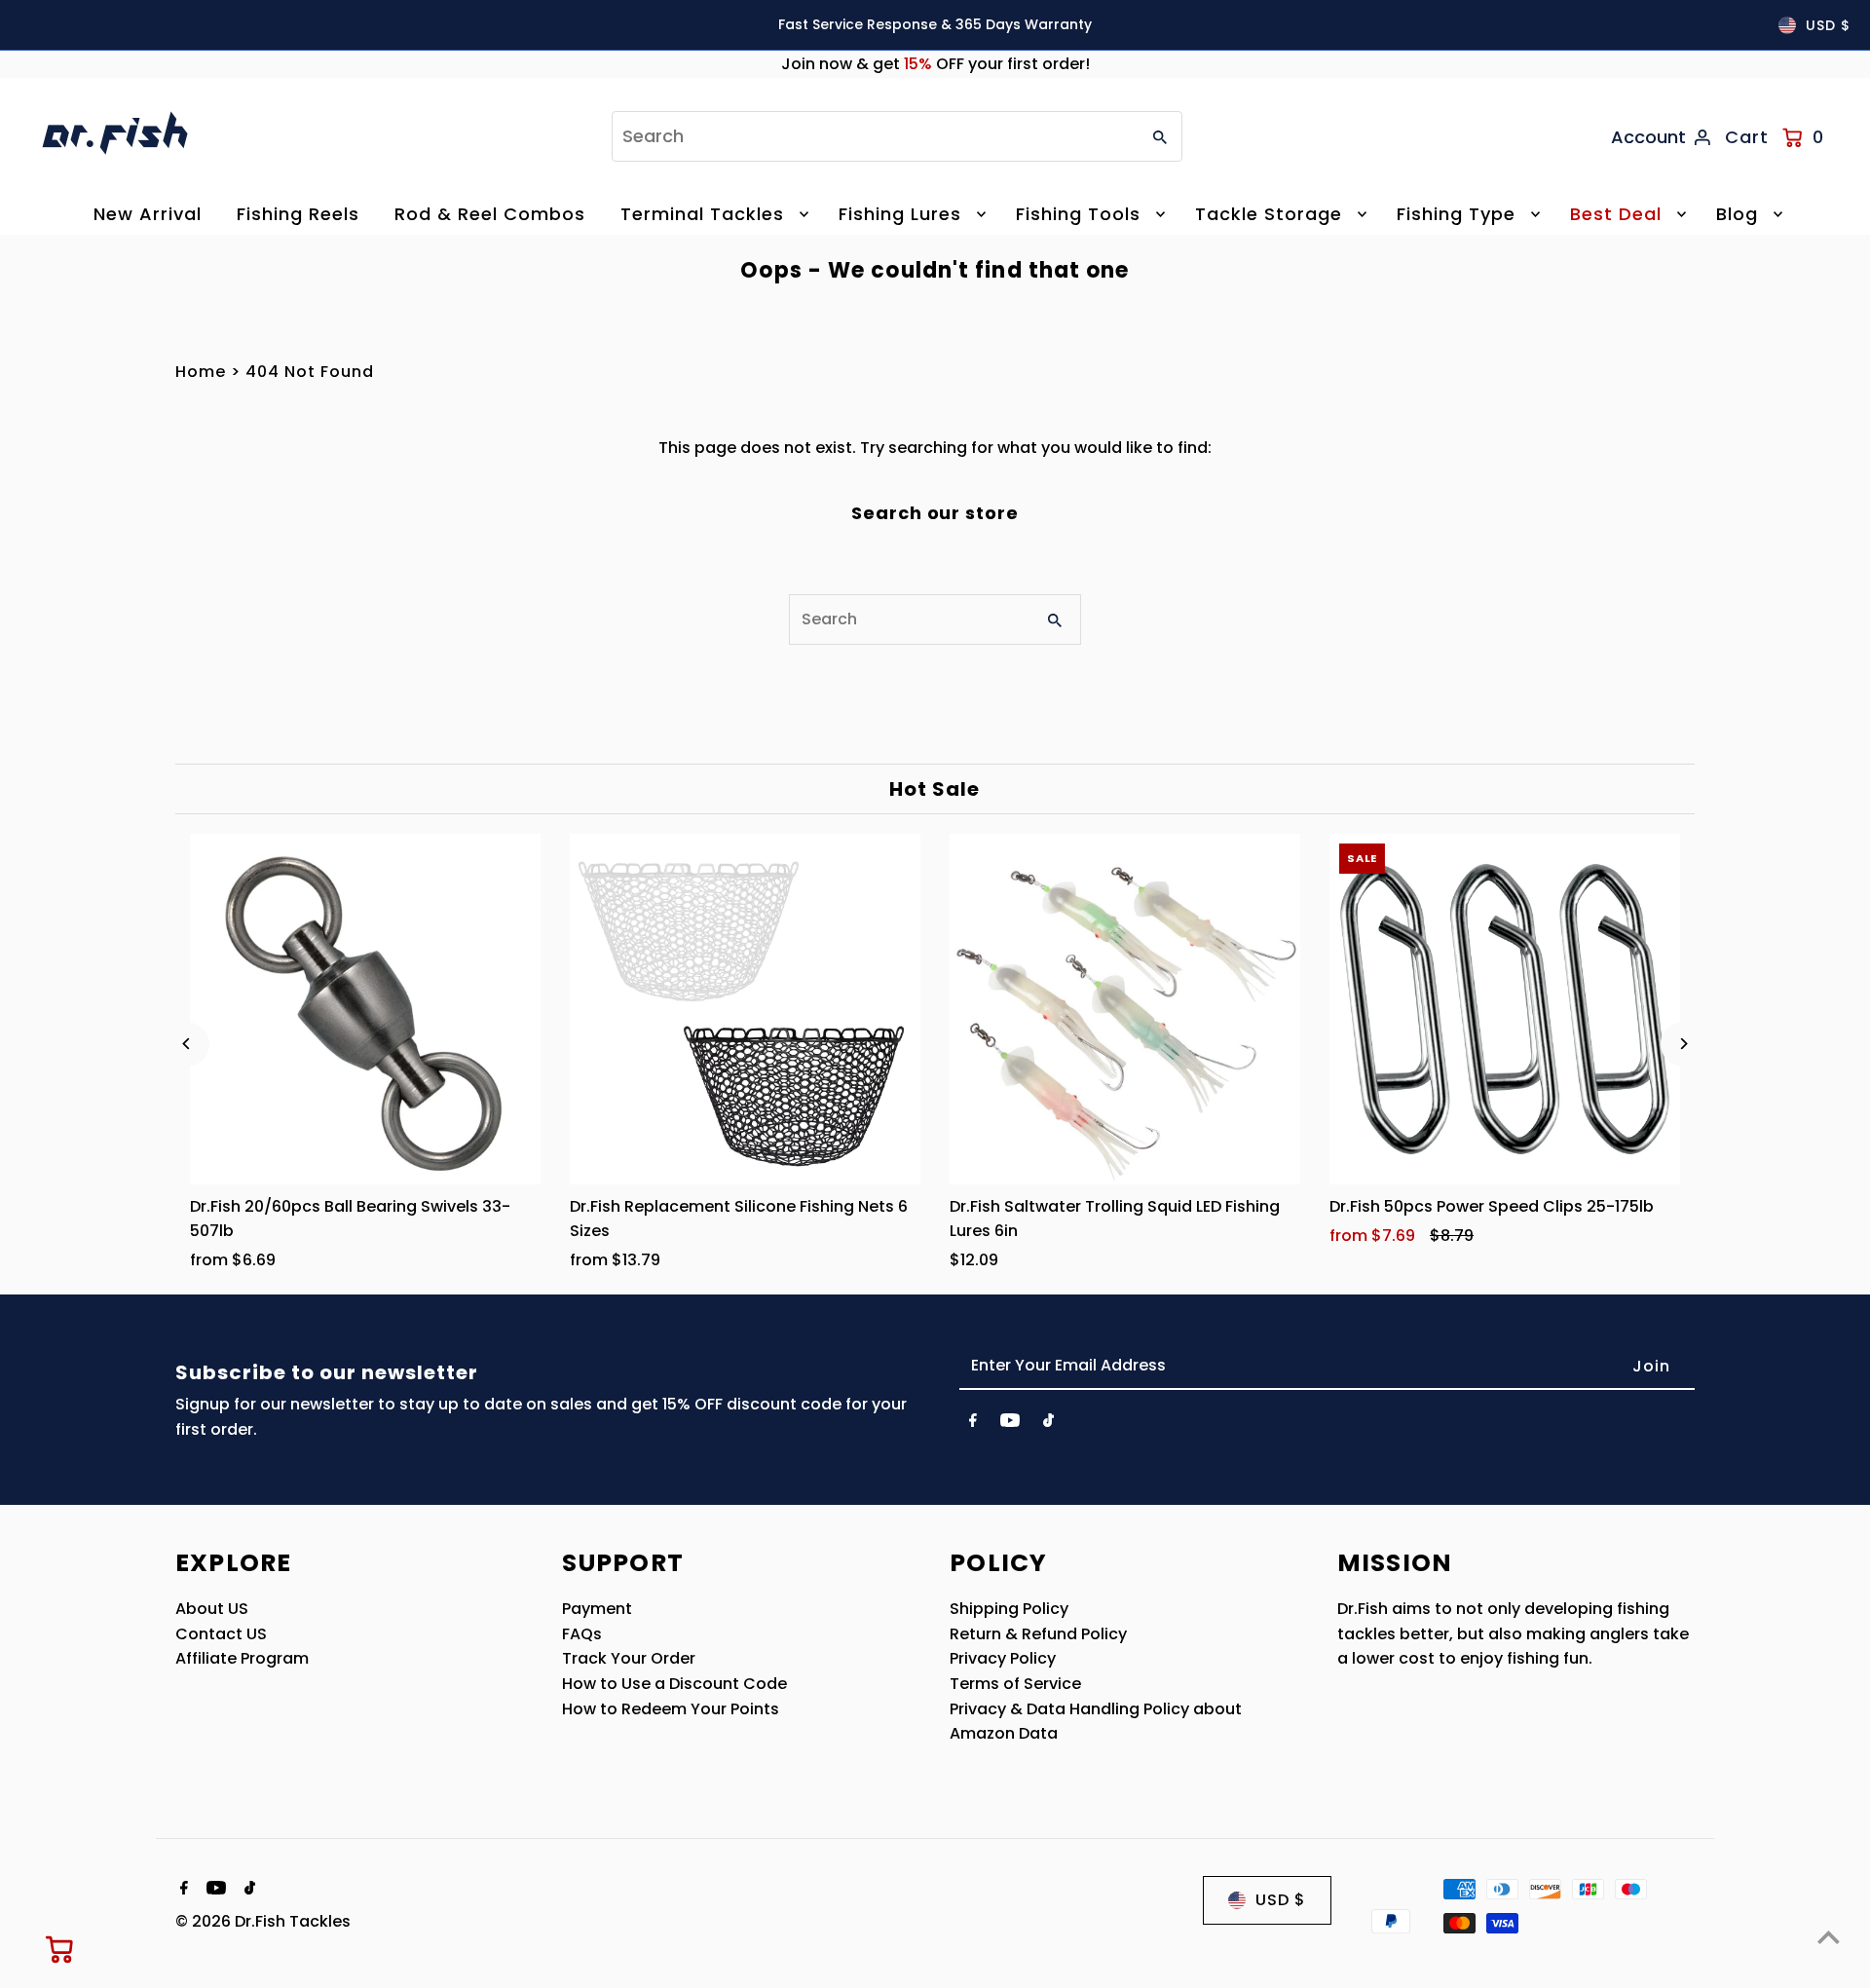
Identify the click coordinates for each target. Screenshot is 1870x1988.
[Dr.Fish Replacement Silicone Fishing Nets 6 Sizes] (745, 1009)
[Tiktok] (1048, 1424)
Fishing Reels (298, 214)
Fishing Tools (1078, 214)
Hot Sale (935, 789)
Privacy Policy (1003, 1658)
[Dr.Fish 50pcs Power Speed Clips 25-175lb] (1505, 1009)
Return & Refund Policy (1038, 1634)
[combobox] (874, 136)
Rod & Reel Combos (490, 214)
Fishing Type (1456, 214)
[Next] (1683, 1044)
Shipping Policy (1009, 1609)
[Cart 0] (60, 1949)
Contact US (221, 1634)
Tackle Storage (1269, 214)
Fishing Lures (900, 214)
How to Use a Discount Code (674, 1684)
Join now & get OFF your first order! (935, 64)
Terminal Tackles (702, 214)
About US (212, 1609)
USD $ (1828, 25)
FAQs (582, 1634)
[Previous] (187, 1044)
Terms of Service (1015, 1684)
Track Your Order (629, 1658)
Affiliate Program (242, 1658)
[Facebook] (973, 1424)
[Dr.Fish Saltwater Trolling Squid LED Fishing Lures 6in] (1125, 1009)
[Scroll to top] (1829, 1937)
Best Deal (1616, 214)
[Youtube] (1010, 1424)
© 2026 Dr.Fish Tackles (263, 1921)
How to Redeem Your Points (671, 1709)
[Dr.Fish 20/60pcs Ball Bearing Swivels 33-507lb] (365, 1009)
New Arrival (148, 214)
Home (201, 372)
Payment (597, 1609)
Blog (1737, 214)
